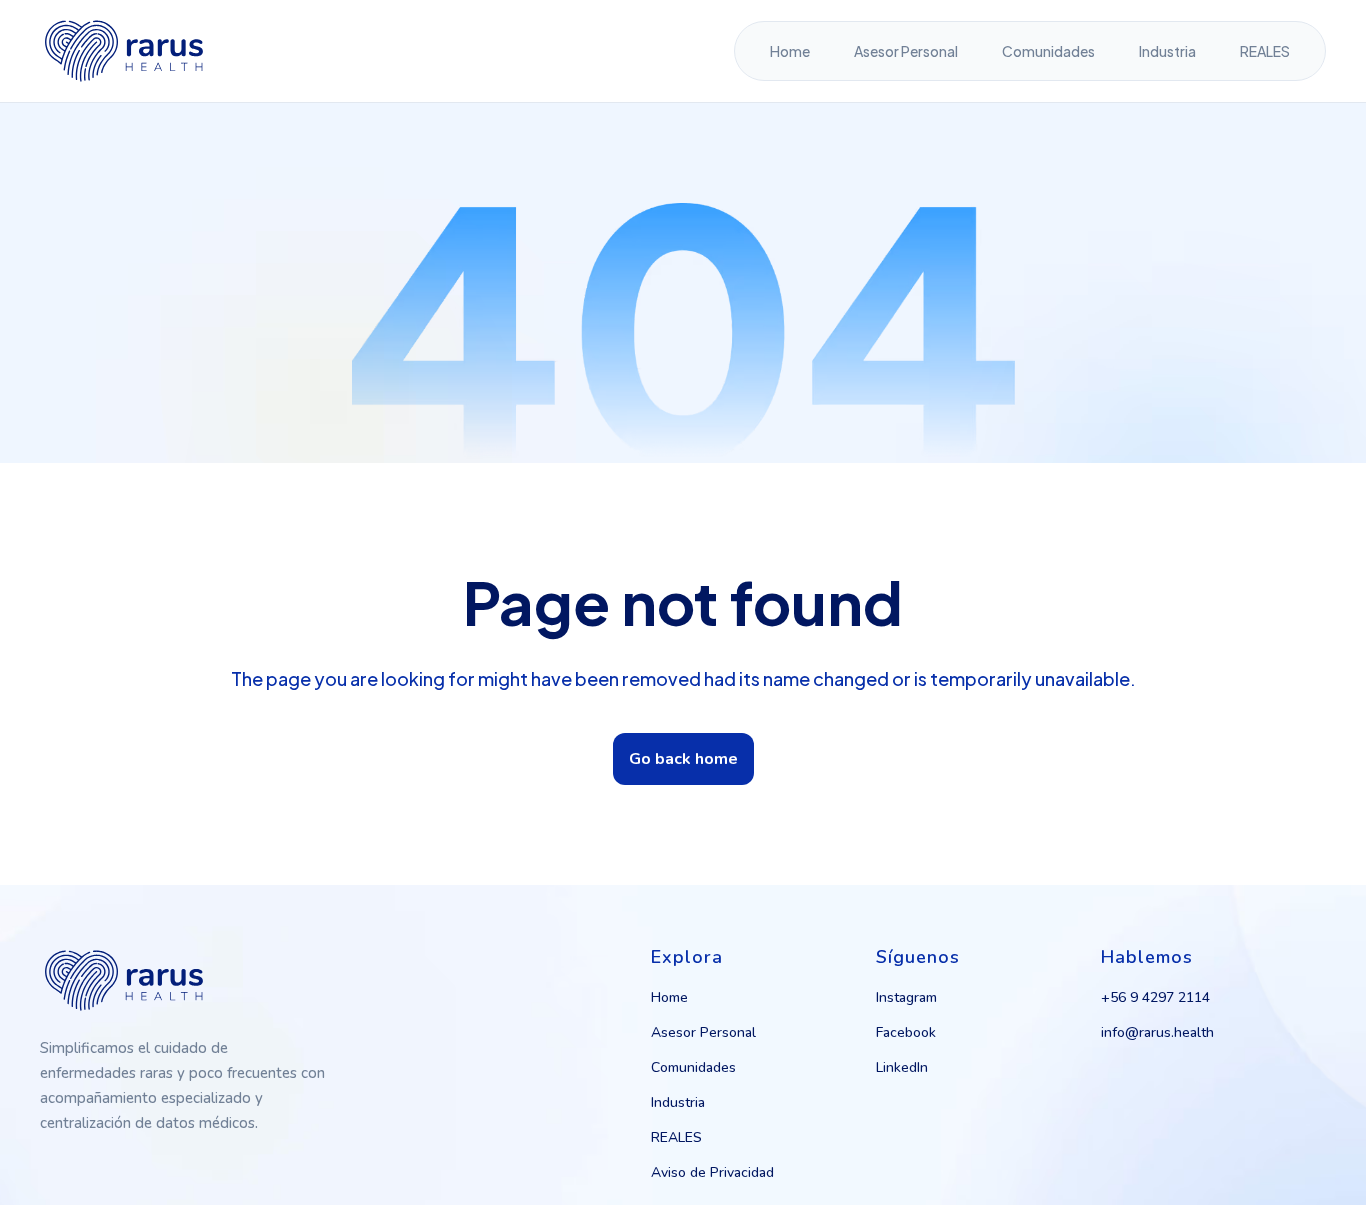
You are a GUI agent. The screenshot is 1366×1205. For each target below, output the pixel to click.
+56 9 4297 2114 (1155, 997)
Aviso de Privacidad (712, 1172)
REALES (1265, 51)
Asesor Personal (906, 51)
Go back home (683, 759)
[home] (125, 51)
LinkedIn (902, 1067)
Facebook (906, 1032)
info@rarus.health (1157, 1032)
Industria (1167, 51)
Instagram (906, 997)
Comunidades (1048, 51)
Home (790, 51)
